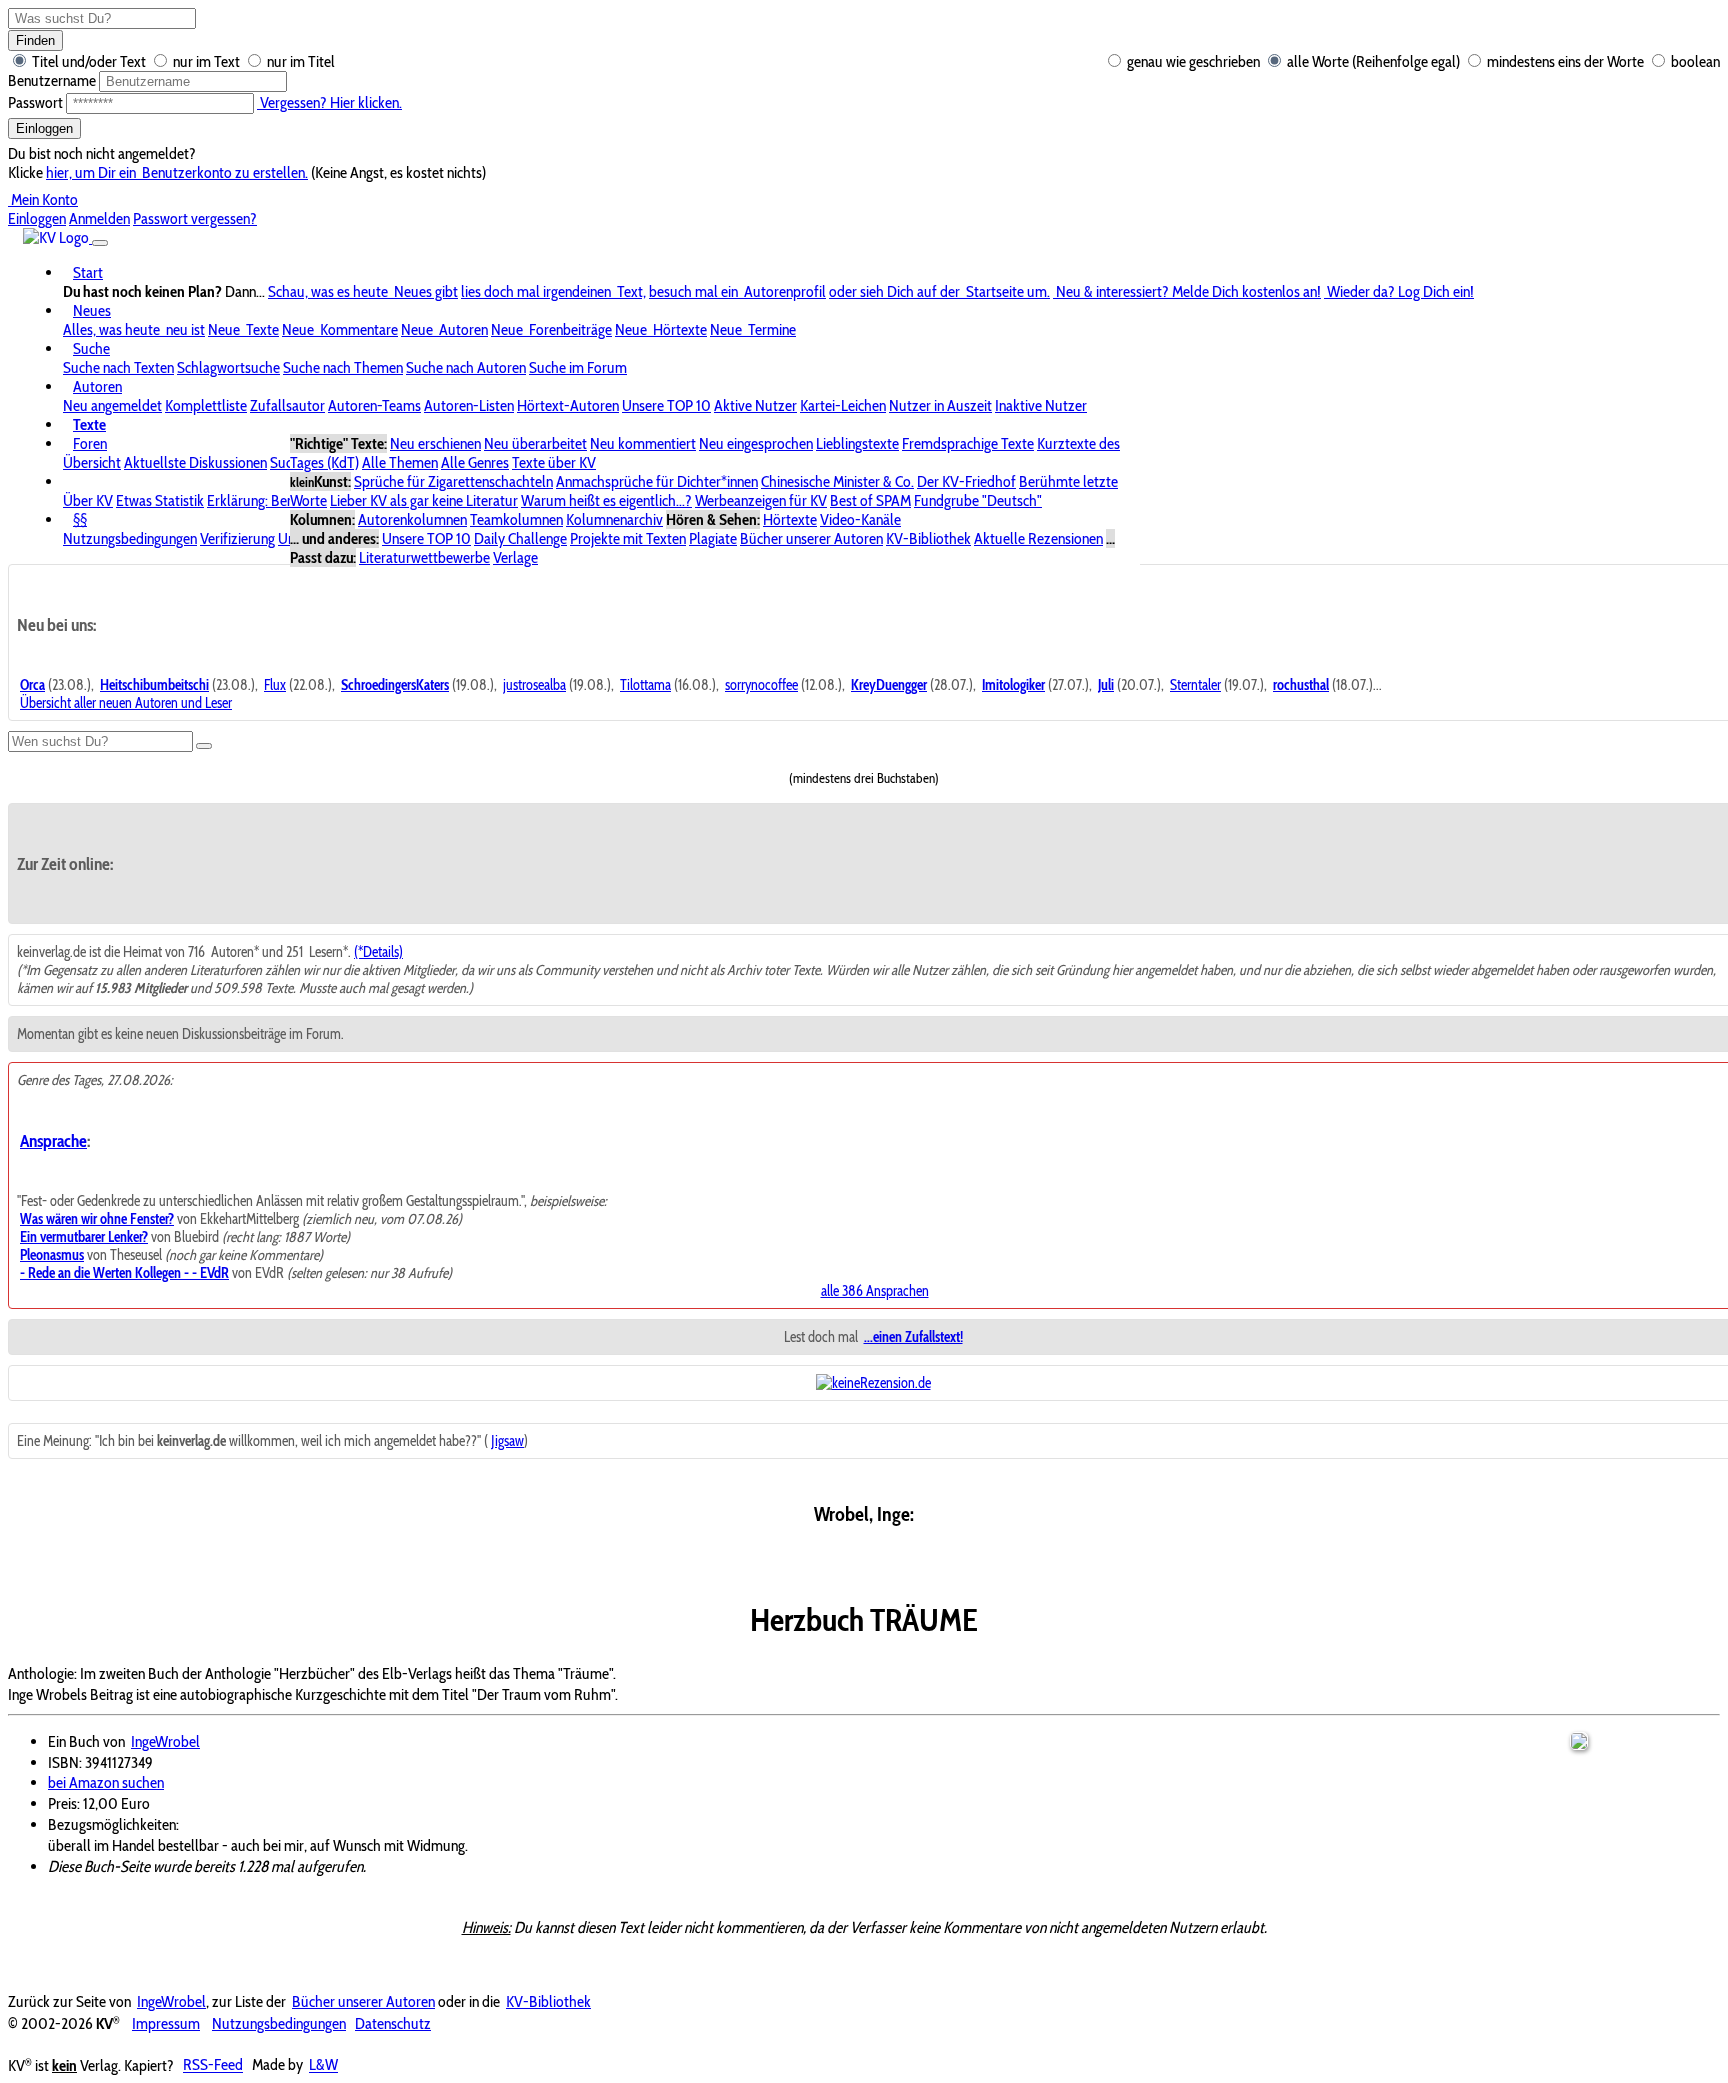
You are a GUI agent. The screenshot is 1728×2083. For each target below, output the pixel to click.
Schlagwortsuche (228, 367)
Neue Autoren (444, 329)
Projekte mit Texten (628, 538)
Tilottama (645, 685)
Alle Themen (400, 462)
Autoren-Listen (469, 405)
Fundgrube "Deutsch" (978, 500)
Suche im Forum (578, 367)
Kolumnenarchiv (614, 519)
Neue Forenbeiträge (551, 329)
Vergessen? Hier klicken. (329, 102)
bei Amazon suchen (106, 1782)
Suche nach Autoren (466, 367)
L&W (323, 2065)
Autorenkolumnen (412, 519)
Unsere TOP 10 (666, 405)
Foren (90, 443)
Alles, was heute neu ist (134, 329)
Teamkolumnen (516, 519)
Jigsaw (507, 1441)
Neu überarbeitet (535, 443)
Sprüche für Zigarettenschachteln (453, 481)
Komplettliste (206, 405)
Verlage (515, 557)
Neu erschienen (435, 443)
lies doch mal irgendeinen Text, (553, 291)
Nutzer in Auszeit (940, 405)
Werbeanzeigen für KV (761, 500)
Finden (35, 40)
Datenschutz (393, 2023)
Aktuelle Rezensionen (1038, 538)
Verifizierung (237, 538)
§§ (80, 519)
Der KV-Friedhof (966, 481)
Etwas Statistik (160, 500)
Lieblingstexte (857, 443)
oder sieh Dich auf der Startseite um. (939, 291)
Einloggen (44, 128)
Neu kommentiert (643, 443)
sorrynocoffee (761, 685)
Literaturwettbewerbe (424, 557)
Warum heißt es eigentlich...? (606, 500)
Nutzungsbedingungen (130, 538)
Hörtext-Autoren (568, 405)
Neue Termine (753, 329)
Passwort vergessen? (195, 218)
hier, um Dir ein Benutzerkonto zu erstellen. (177, 172)
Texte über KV (554, 462)
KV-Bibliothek (928, 538)
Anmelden (99, 218)
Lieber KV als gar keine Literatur (424, 500)
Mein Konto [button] (43, 199)
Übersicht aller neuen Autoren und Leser (126, 703)
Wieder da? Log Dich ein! (1399, 291)
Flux (275, 685)
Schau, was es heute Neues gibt (363, 291)
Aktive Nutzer (755, 405)
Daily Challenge (520, 538)
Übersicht (92, 462)
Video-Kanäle (860, 519)
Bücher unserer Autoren (811, 538)
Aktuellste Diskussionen (195, 462)
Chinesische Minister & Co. (837, 481)
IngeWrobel (165, 1741)
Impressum (166, 2023)
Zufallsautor (287, 405)
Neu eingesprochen (756, 443)
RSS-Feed (213, 2065)
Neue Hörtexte (661, 329)
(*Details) (378, 952)
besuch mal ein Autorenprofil (737, 291)
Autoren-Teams (374, 405)
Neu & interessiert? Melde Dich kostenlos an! (1187, 291)
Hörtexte (790, 519)
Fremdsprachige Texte (968, 443)
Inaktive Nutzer (1041, 405)
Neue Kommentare (340, 329)
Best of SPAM (870, 500)
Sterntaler (1195, 685)
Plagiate (713, 538)
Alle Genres (475, 462)
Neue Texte (243, 329)
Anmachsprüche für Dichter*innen (657, 481)
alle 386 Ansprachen (875, 1291)
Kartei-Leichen (843, 405)
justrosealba (534, 685)
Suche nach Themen (343, 367)
